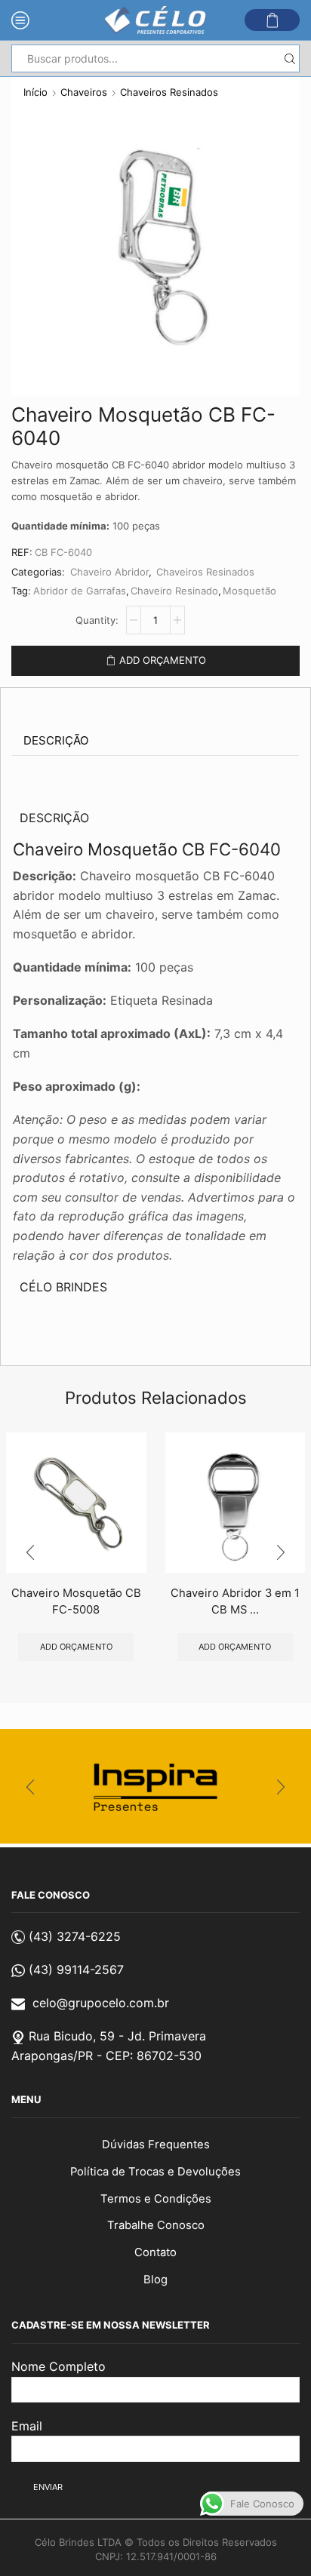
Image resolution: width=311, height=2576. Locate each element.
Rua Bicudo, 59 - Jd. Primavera (117, 2036)
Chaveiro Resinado (174, 591)
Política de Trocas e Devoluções (155, 2172)
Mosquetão (249, 591)
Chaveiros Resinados (169, 92)
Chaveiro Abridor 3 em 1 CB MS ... (235, 1601)
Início (35, 92)
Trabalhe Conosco (156, 2225)
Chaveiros (84, 92)
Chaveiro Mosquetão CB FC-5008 (76, 1601)
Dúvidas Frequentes (156, 2145)
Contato (155, 2252)
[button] (30, 1553)
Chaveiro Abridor (109, 572)
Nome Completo (59, 2366)
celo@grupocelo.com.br (101, 2003)
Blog (155, 2280)
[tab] (56, 741)
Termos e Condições (156, 2199)
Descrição (56, 740)
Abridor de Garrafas (80, 591)
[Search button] (289, 58)
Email (27, 2426)
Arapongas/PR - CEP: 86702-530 (106, 2056)
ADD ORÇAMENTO (163, 660)
